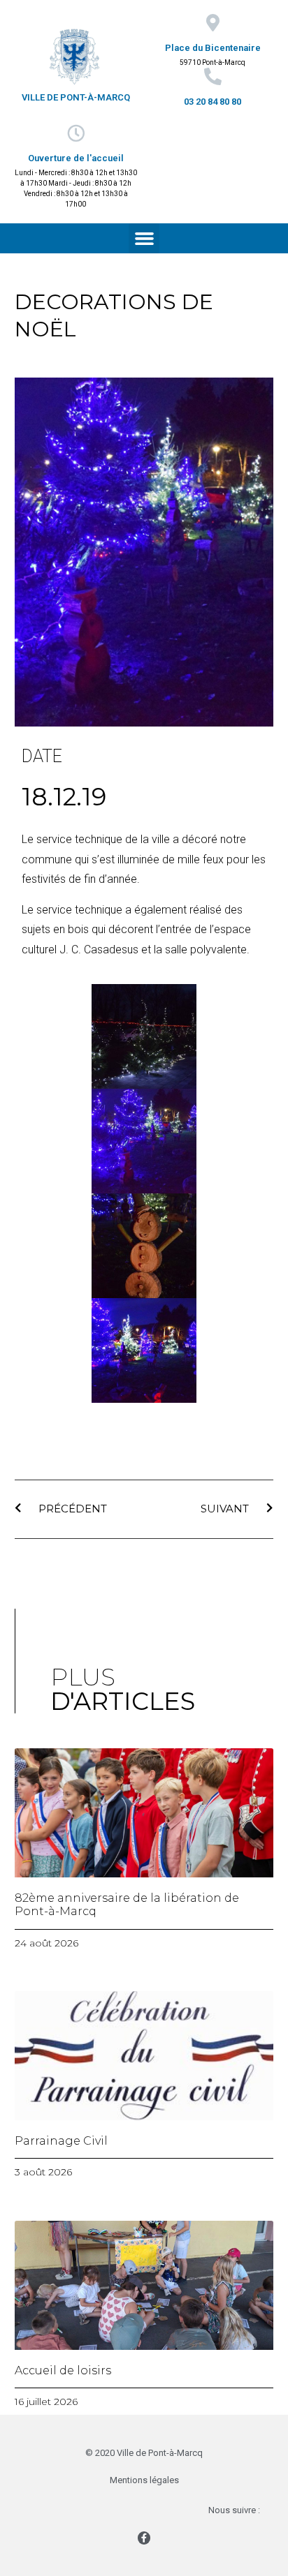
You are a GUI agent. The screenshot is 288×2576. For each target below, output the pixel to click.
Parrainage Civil (61, 2141)
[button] (144, 239)
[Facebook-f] (144, 2538)
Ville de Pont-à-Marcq (76, 97)
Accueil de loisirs (63, 2370)
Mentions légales (144, 2480)
